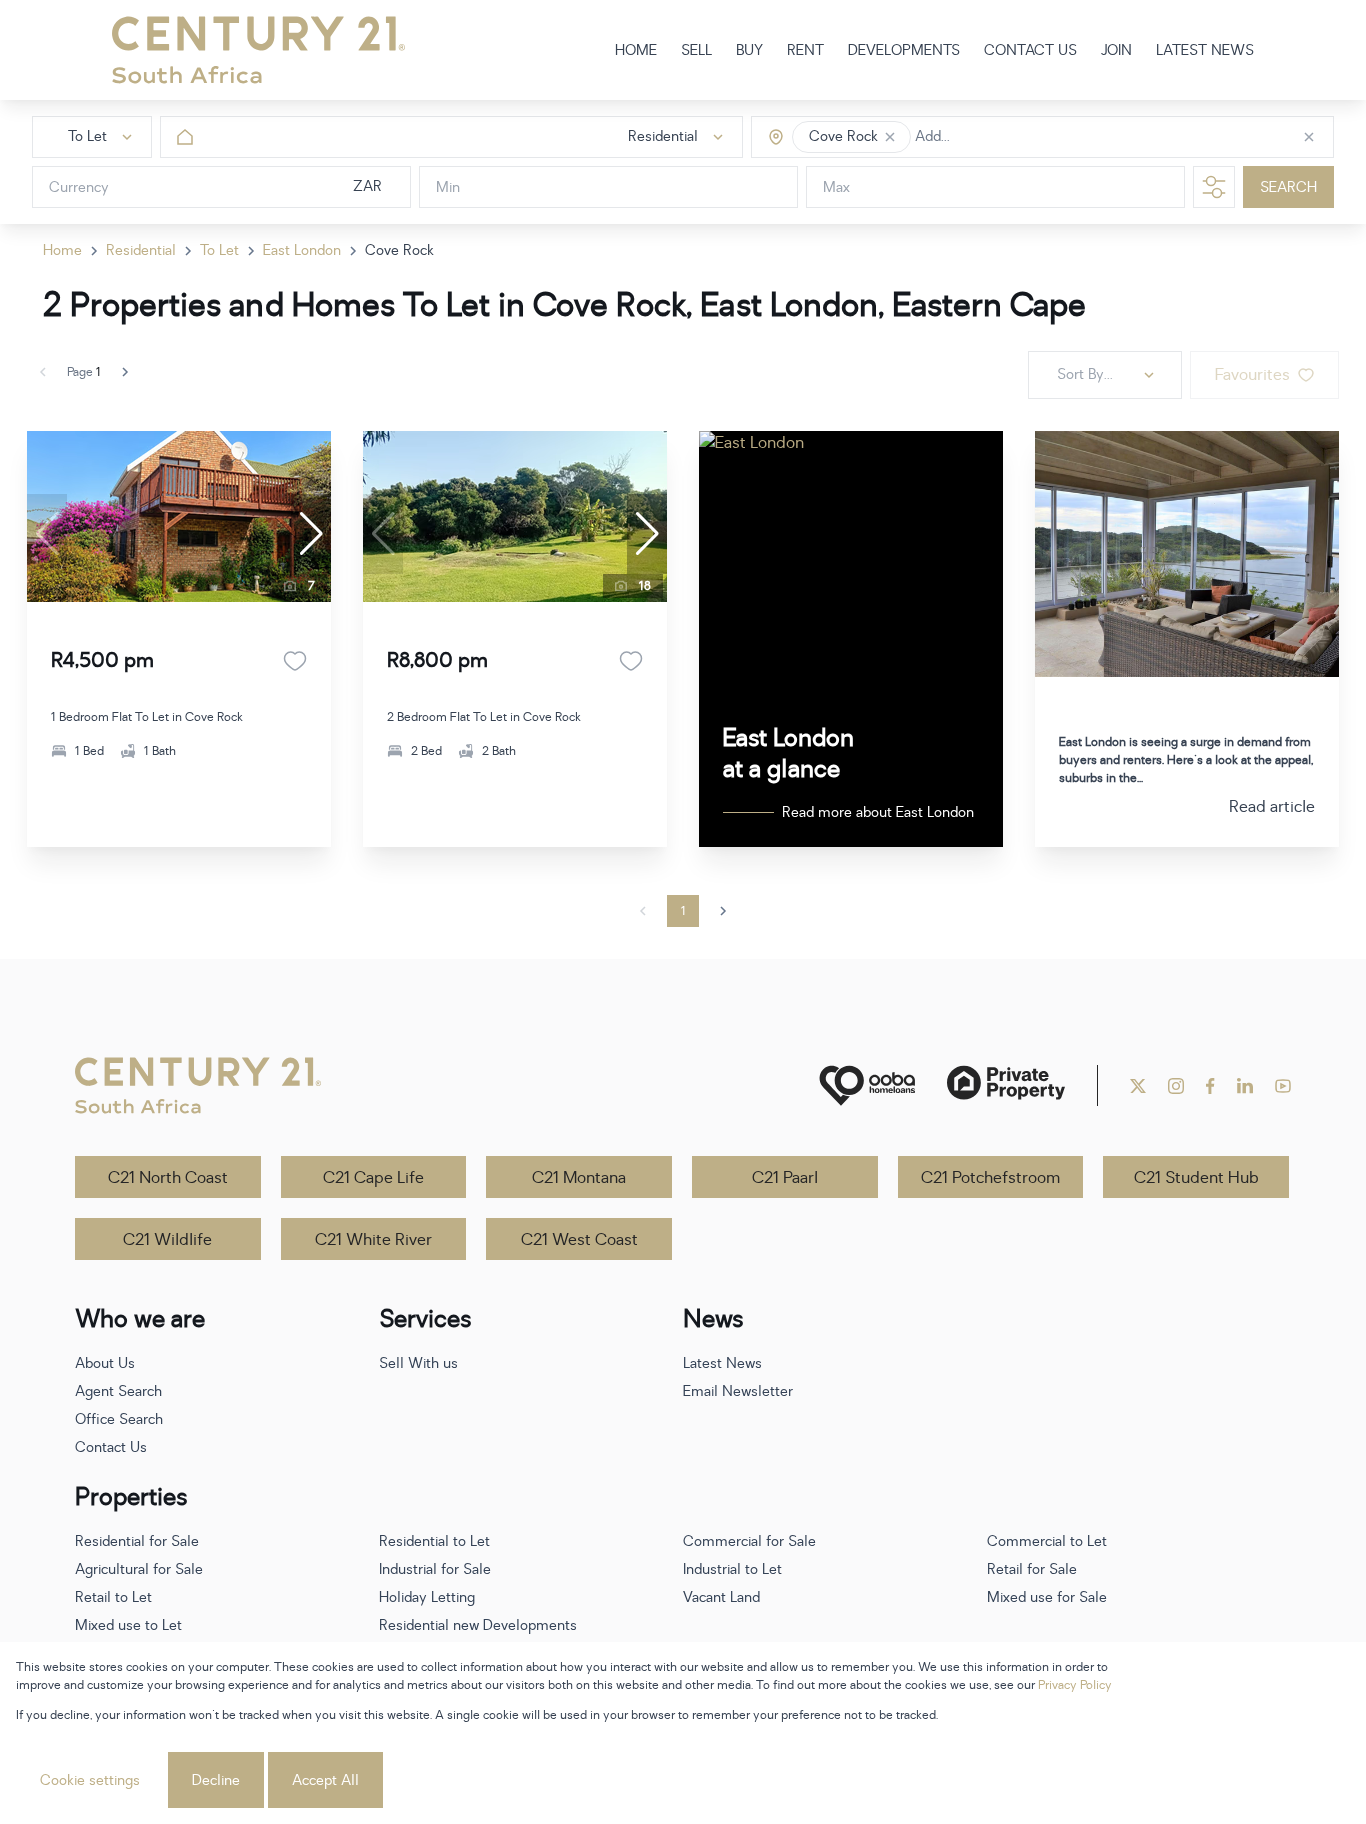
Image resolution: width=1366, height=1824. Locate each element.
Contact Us (111, 1447)
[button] (890, 137)
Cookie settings (90, 1780)
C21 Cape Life (373, 1178)
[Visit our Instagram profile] (1176, 1086)
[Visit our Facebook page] (1210, 1086)
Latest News (722, 1363)
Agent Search (118, 1391)
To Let (219, 250)
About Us (105, 1363)
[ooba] (867, 1085)
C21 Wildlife (167, 1240)
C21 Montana (579, 1178)
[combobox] (999, 137)
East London (302, 250)
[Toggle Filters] (1214, 187)
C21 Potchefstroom (990, 1178)
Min (448, 187)
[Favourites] (295, 661)
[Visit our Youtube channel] (1283, 1086)
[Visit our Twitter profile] (1138, 1086)
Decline (216, 1780)
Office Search (119, 1419)
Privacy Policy (1075, 1685)
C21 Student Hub (1196, 1178)
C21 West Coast (579, 1240)
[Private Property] (1006, 1085)
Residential (141, 250)
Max (836, 187)
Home (62, 250)
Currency (79, 187)
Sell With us (418, 1363)
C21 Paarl (785, 1178)
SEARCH (1288, 187)
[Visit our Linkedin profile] (1245, 1086)
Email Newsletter (738, 1391)
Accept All (325, 1780)
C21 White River (373, 1240)
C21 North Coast (168, 1178)
